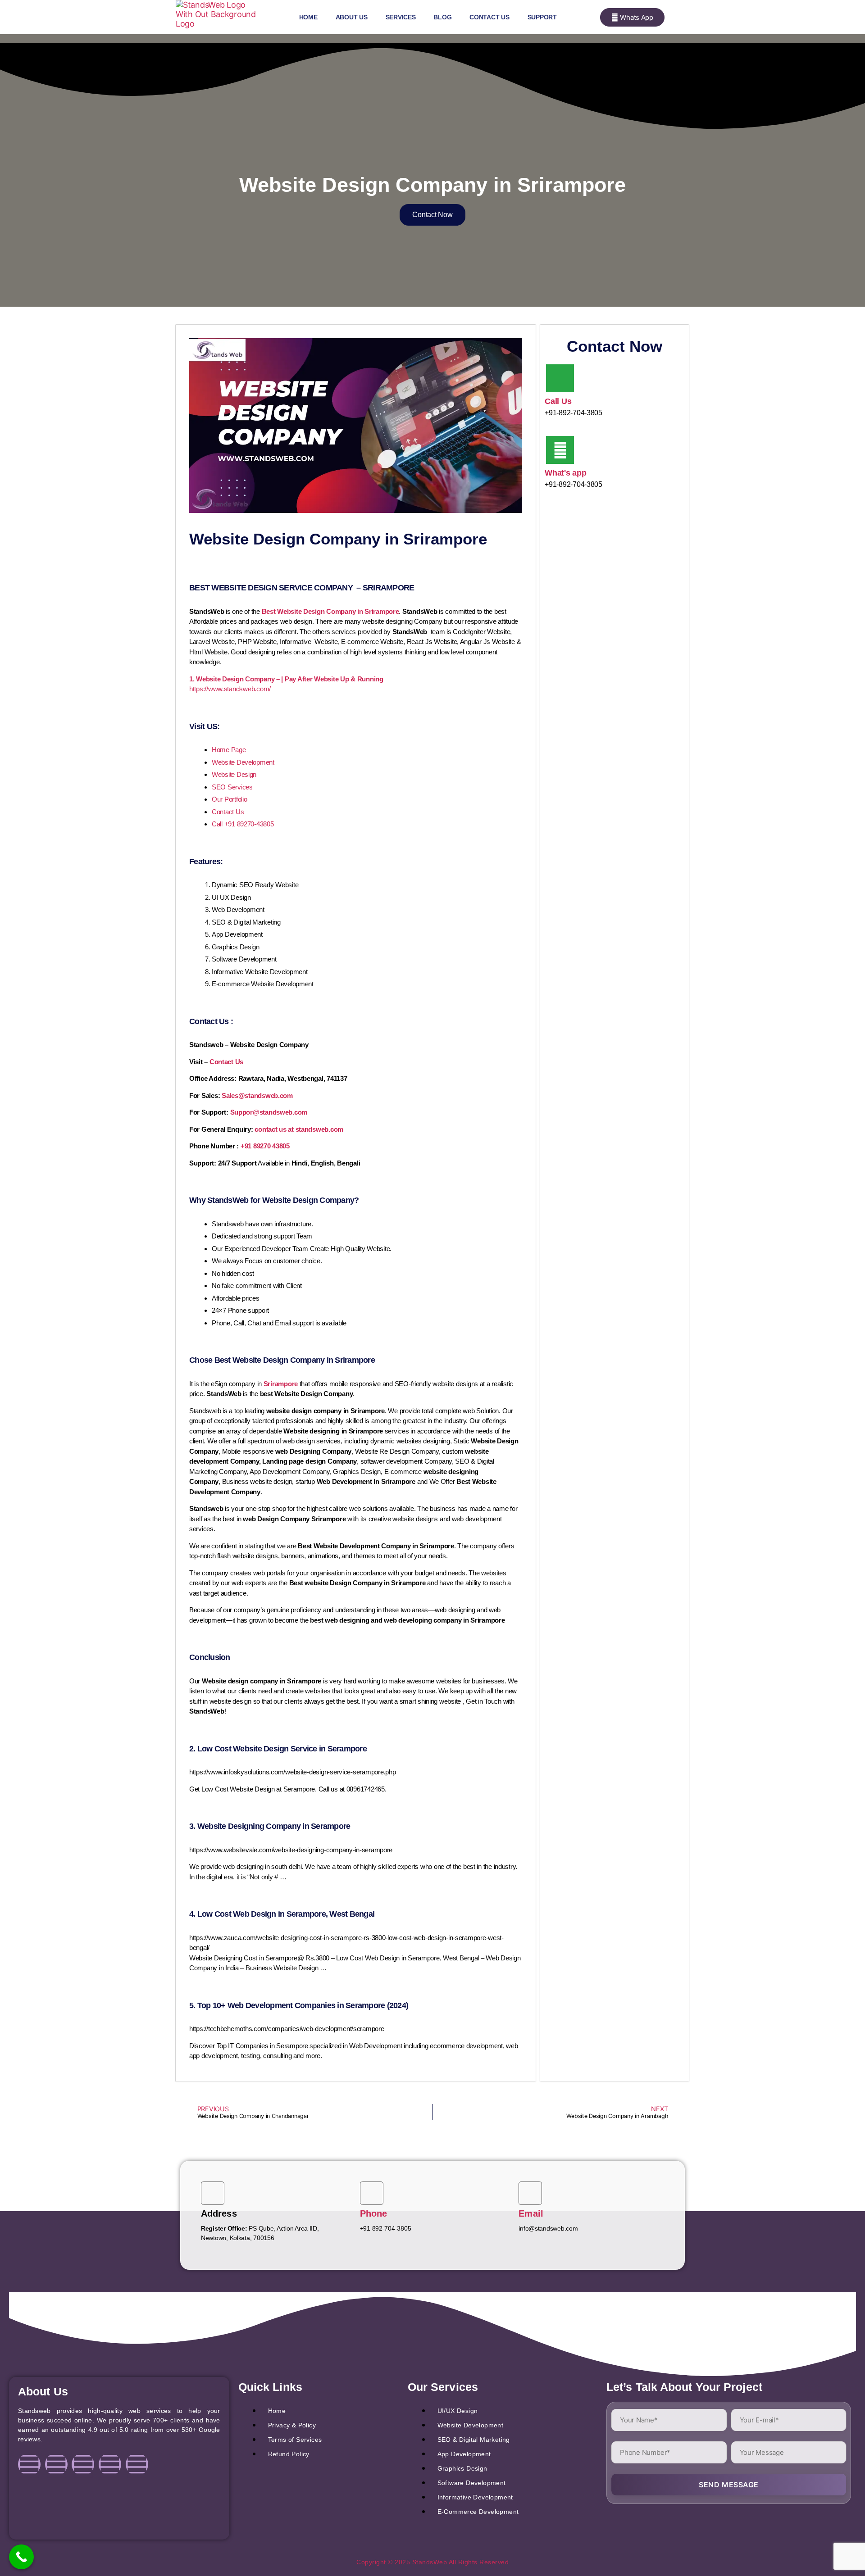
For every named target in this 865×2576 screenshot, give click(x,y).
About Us (352, 17)
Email (531, 2213)
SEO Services (232, 787)
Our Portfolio (230, 799)
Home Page (229, 750)
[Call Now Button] (21, 2557)
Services (401, 17)
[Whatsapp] (137, 2464)
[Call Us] (560, 378)
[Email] (530, 2193)
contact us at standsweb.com (299, 1129)
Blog (442, 17)
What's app (565, 473)
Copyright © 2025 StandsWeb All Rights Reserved (432, 2562)
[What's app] (560, 450)
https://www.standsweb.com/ (230, 689)
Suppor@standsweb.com (269, 1112)
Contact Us (489, 17)
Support (542, 17)
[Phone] (372, 2193)
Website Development (243, 762)
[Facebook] (29, 2464)
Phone (374, 2213)
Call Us (558, 401)
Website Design (234, 774)
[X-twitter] (110, 2464)
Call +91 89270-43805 (243, 824)
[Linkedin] (83, 2464)
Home (308, 17)
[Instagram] (56, 2464)
